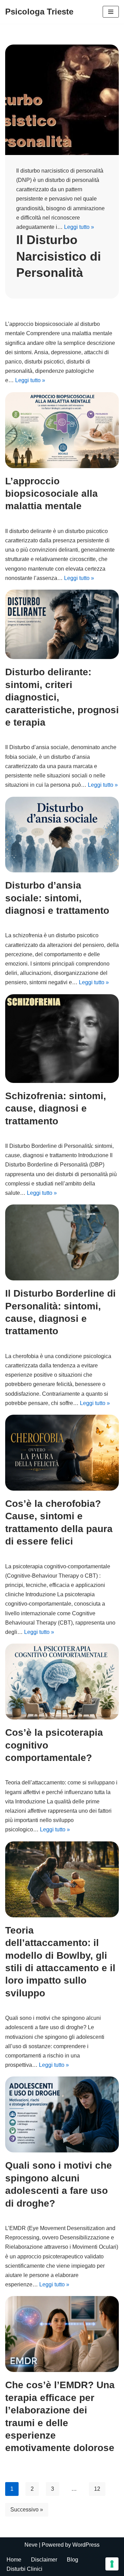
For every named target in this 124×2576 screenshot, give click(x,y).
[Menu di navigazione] (111, 12)
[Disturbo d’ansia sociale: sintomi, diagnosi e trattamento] (62, 835)
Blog (73, 2560)
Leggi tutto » (79, 227)
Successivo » (27, 2510)
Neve (31, 2545)
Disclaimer (44, 2560)
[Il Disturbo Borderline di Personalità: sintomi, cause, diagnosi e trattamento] (62, 1242)
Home (14, 2560)
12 (97, 2489)
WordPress (86, 2545)
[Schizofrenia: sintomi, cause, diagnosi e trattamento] (62, 1039)
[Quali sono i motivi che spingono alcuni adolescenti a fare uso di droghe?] (62, 2114)
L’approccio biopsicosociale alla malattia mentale (51, 494)
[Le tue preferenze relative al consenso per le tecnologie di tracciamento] (112, 2564)
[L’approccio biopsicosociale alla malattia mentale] (62, 430)
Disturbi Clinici (24, 2569)
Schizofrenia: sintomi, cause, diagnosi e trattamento (56, 1108)
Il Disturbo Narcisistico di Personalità (59, 256)
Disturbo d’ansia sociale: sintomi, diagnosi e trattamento (57, 898)
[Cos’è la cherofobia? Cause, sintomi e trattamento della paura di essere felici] (62, 1453)
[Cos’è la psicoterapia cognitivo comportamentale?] (62, 1682)
